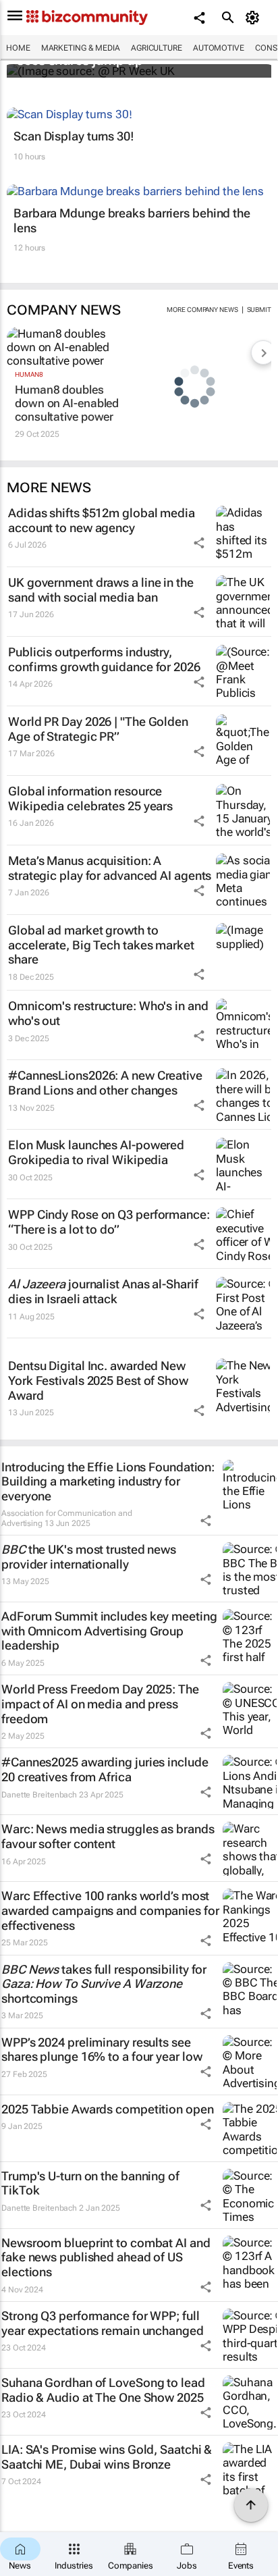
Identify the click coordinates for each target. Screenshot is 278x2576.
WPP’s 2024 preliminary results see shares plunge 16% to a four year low (102, 2050)
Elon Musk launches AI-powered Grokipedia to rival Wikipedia (96, 1152)
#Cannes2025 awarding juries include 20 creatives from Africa (105, 1769)
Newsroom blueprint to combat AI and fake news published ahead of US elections (106, 2257)
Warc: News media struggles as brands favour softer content (108, 1836)
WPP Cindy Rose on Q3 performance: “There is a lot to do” (109, 1222)
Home (18, 48)
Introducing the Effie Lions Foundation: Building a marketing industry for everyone (108, 1481)
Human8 (29, 374)
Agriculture (157, 48)
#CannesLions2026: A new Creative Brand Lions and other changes (105, 1083)
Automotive (219, 48)
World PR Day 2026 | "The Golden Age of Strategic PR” (98, 729)
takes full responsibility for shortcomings (104, 1984)
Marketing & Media (81, 48)
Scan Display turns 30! (74, 136)
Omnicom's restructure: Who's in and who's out (108, 1013)
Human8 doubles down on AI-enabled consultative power (67, 403)
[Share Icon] (199, 543)
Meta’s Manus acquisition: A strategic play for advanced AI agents (110, 868)
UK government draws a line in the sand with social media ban (101, 590)
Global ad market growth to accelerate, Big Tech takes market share (101, 945)
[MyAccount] (255, 18)
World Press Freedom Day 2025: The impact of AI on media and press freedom (100, 1704)
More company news (202, 310)
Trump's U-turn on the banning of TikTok (90, 2183)
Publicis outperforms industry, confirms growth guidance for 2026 (104, 659)
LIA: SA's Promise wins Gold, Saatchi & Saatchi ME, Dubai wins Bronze (107, 2457)
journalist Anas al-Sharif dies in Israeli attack (103, 1291)
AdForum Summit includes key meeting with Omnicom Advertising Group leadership (109, 1631)
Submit (259, 310)
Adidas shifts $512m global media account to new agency (102, 520)
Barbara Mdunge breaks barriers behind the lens (132, 220)
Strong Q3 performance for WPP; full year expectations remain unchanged (103, 2323)
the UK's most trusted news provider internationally (89, 1557)
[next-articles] (263, 352)
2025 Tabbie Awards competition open (108, 2109)
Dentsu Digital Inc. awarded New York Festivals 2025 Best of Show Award (98, 1380)
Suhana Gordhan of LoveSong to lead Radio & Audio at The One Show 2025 (103, 2390)
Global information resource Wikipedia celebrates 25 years (90, 798)
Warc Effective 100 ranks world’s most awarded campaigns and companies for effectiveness (110, 1910)
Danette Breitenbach (39, 1795)
